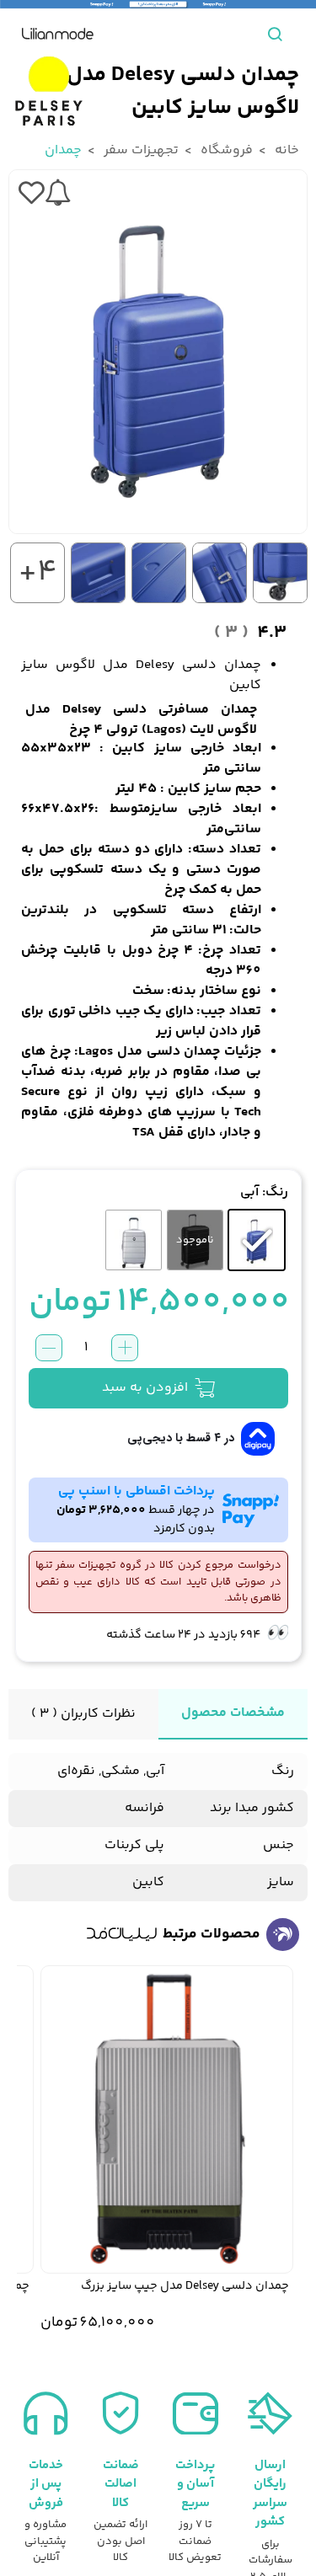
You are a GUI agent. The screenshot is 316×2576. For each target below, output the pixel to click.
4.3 (250, 633)
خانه (286, 150)
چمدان (63, 150)
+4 (38, 573)
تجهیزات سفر (139, 150)
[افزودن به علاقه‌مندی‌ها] (31, 193)
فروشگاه (225, 150)
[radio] (257, 1240)
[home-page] (58, 34)
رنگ (277, 1193)
